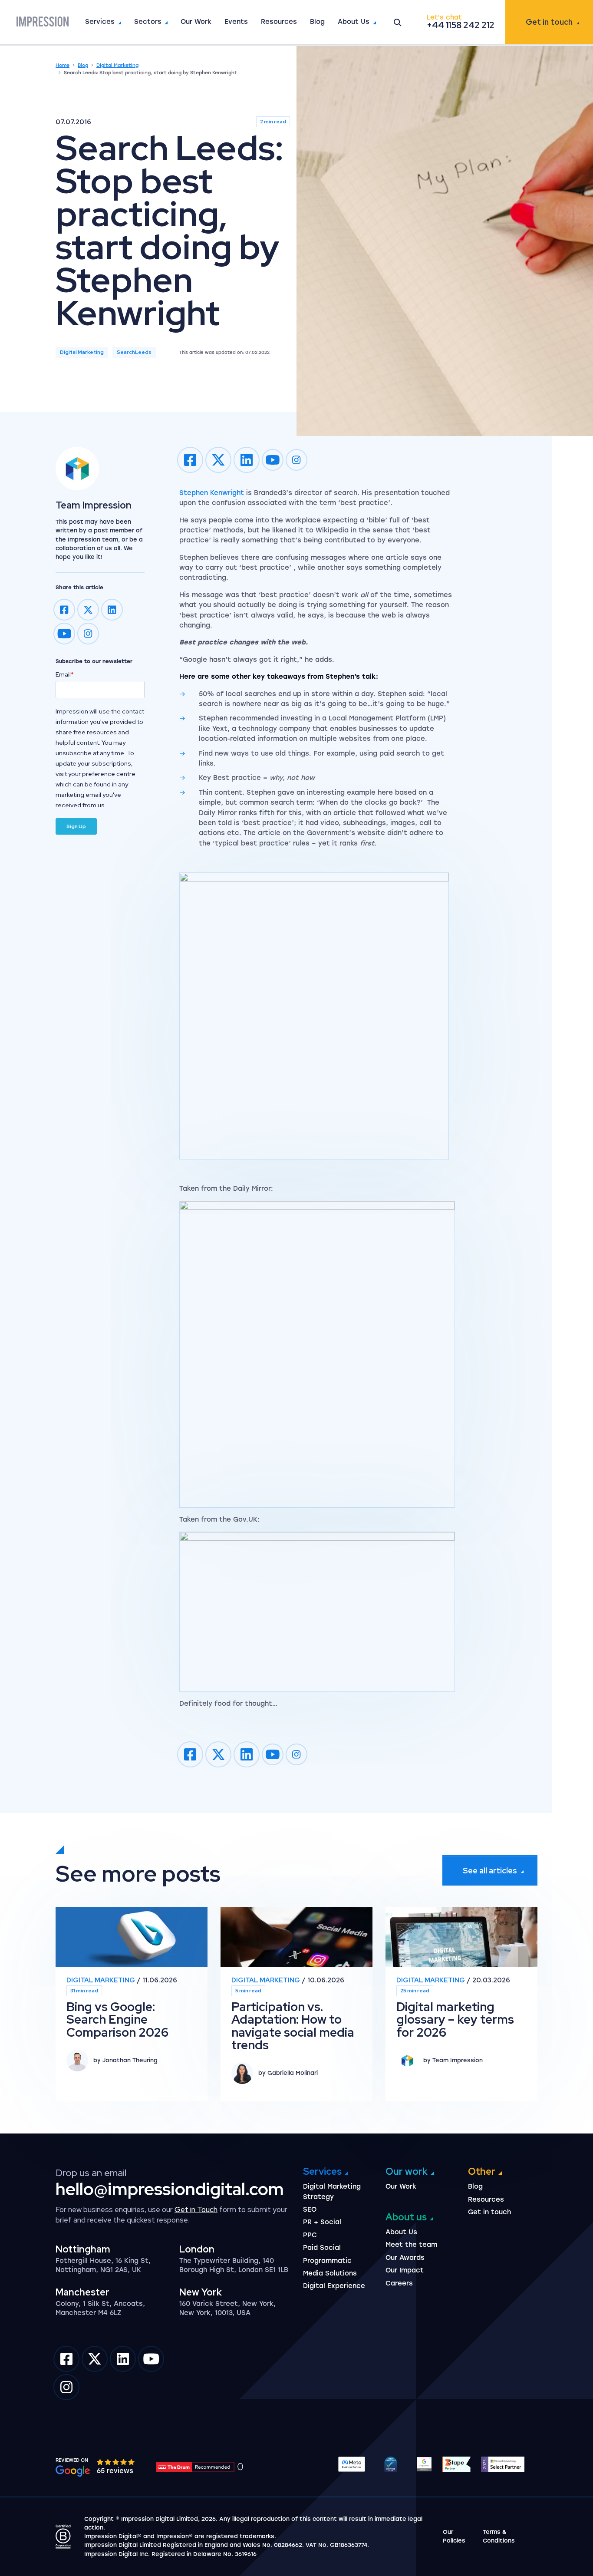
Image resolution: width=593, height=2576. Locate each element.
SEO (310, 2209)
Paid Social (322, 2248)
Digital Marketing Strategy (332, 2191)
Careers (399, 2283)
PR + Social (322, 2222)
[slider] (116, 2462)
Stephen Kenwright (212, 493)
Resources (279, 22)
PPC (310, 2235)
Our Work (196, 22)
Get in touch (549, 22)
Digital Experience (334, 2286)
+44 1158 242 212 (461, 25)
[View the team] (100, 469)
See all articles (490, 1871)
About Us (354, 22)
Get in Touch (196, 2209)
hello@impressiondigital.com (170, 2189)
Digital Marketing (117, 65)
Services (100, 22)
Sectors (148, 22)
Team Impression (94, 505)
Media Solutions (330, 2273)
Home (63, 65)
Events (236, 22)
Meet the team (411, 2245)
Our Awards (405, 2258)
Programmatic (327, 2261)
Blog (317, 22)
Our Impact (405, 2270)
